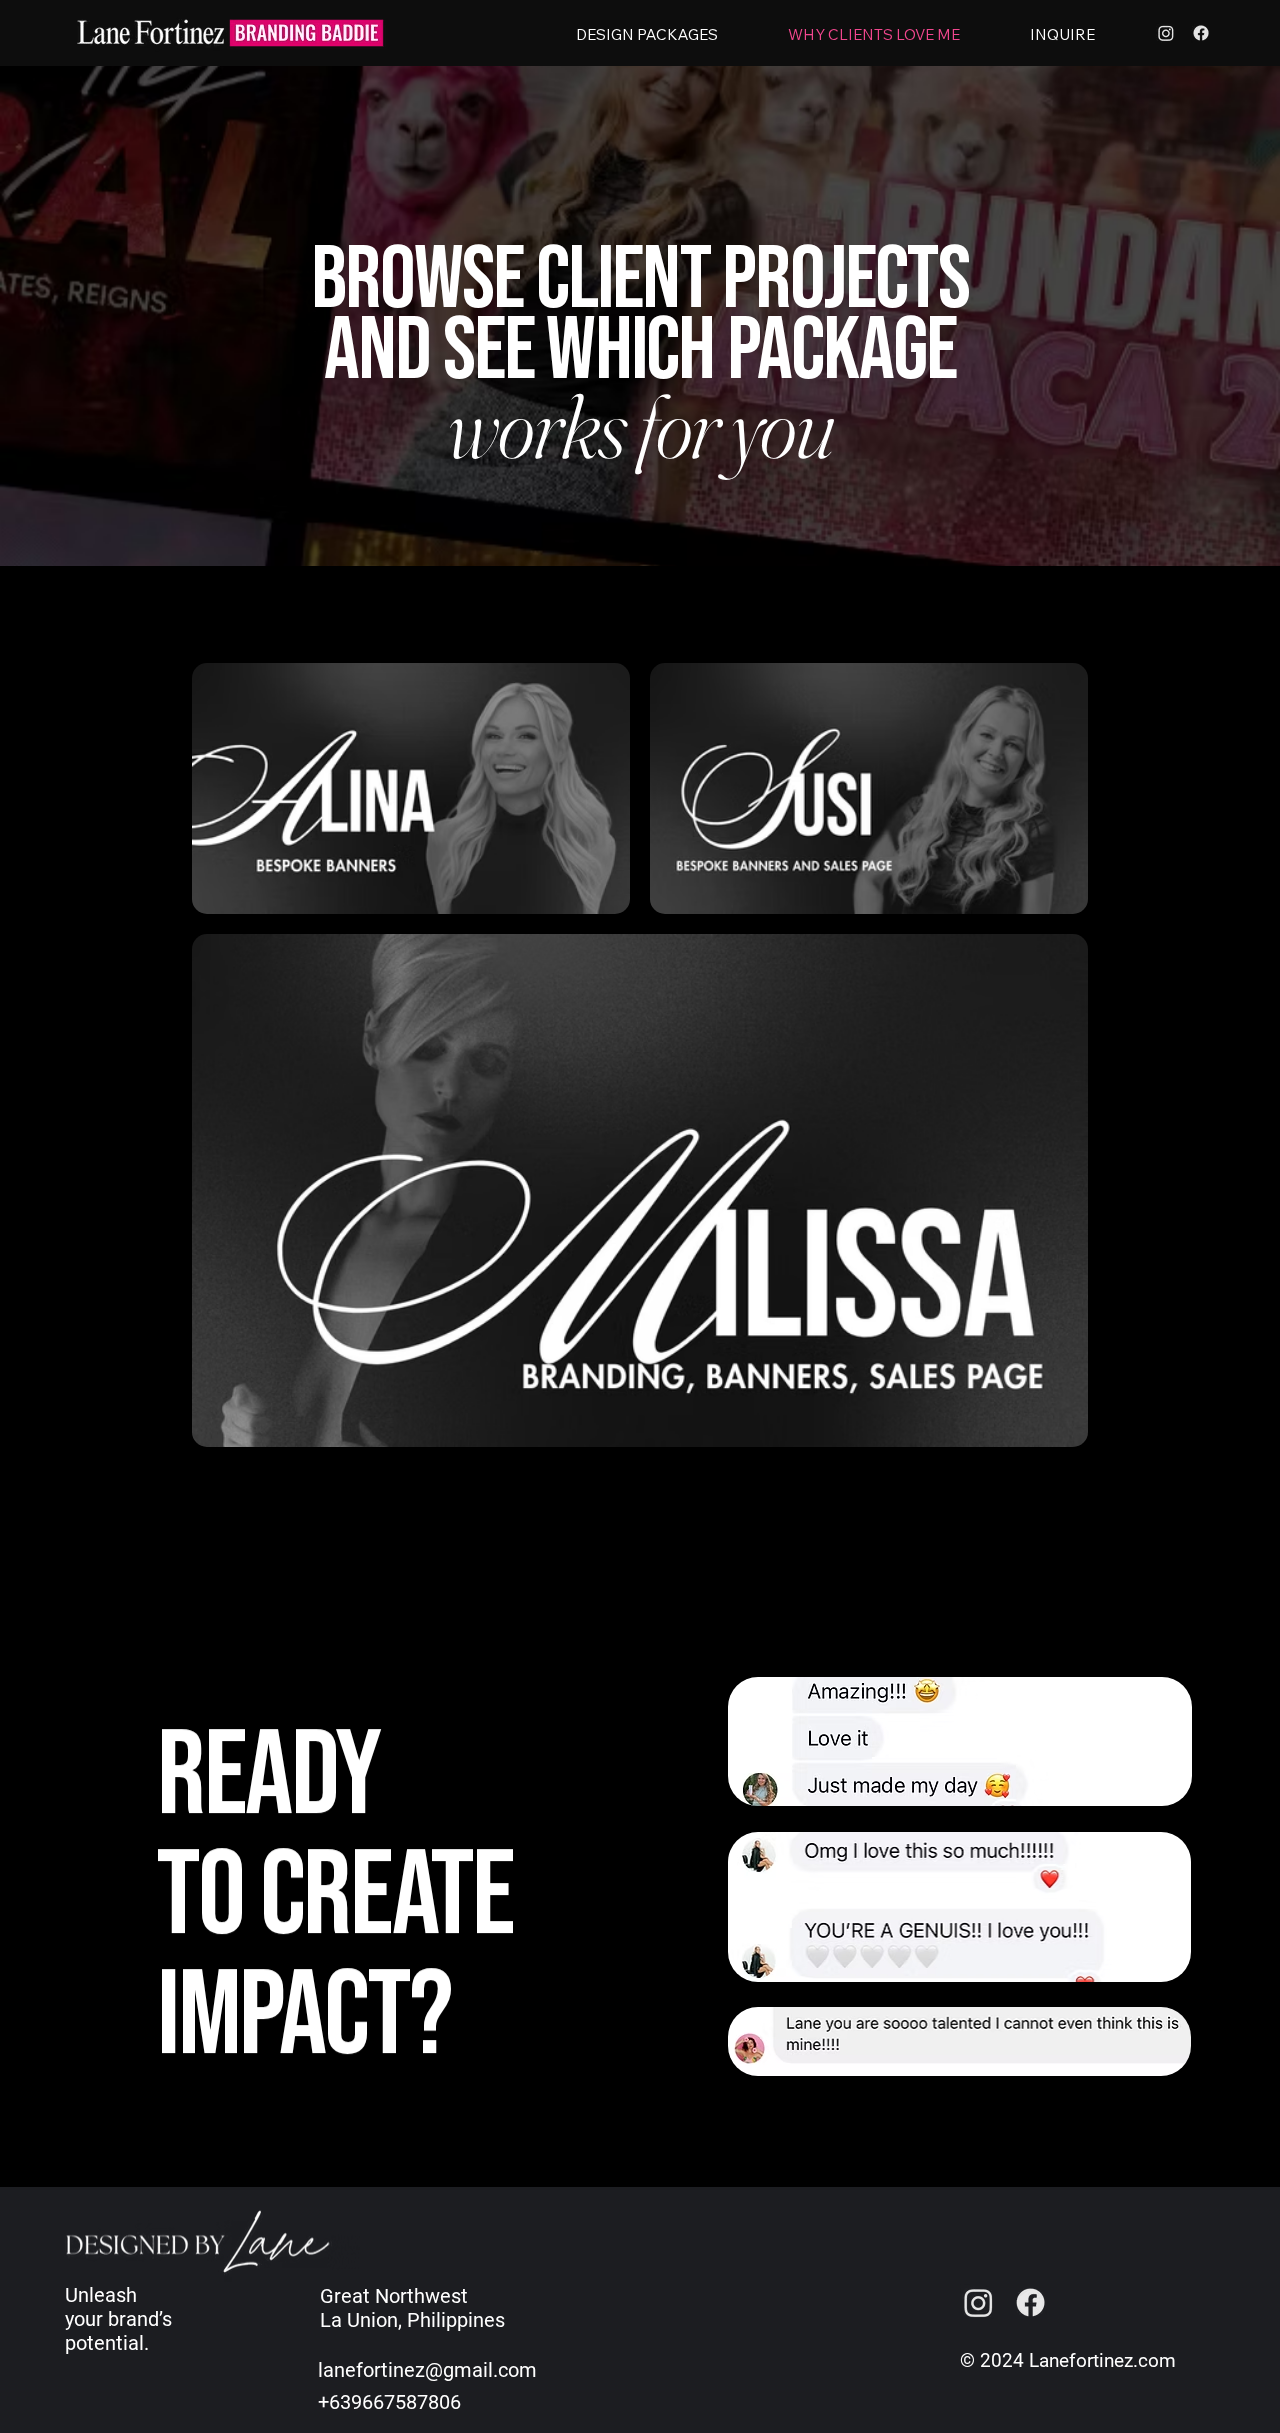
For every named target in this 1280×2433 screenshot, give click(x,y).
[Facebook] (1201, 33)
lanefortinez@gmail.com (427, 2370)
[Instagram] (1166, 33)
